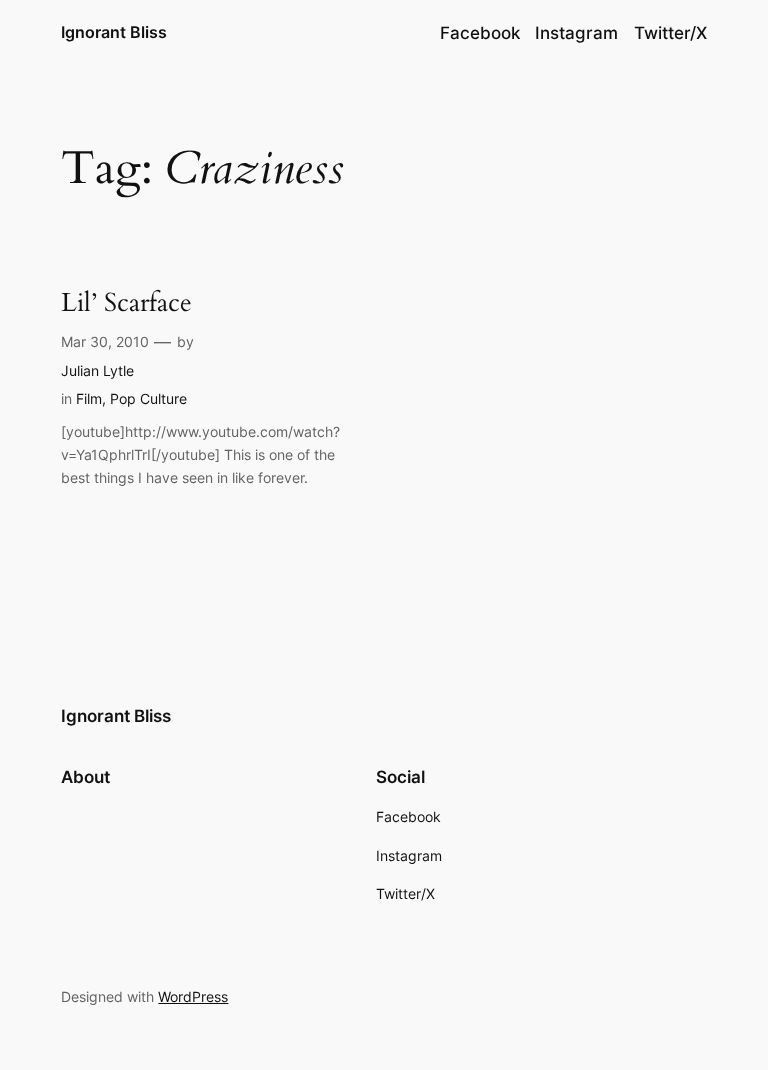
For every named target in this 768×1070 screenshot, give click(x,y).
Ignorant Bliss (114, 32)
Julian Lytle (97, 370)
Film (89, 398)
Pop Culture (148, 398)
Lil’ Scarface (126, 303)
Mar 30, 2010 (105, 341)
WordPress (193, 996)
